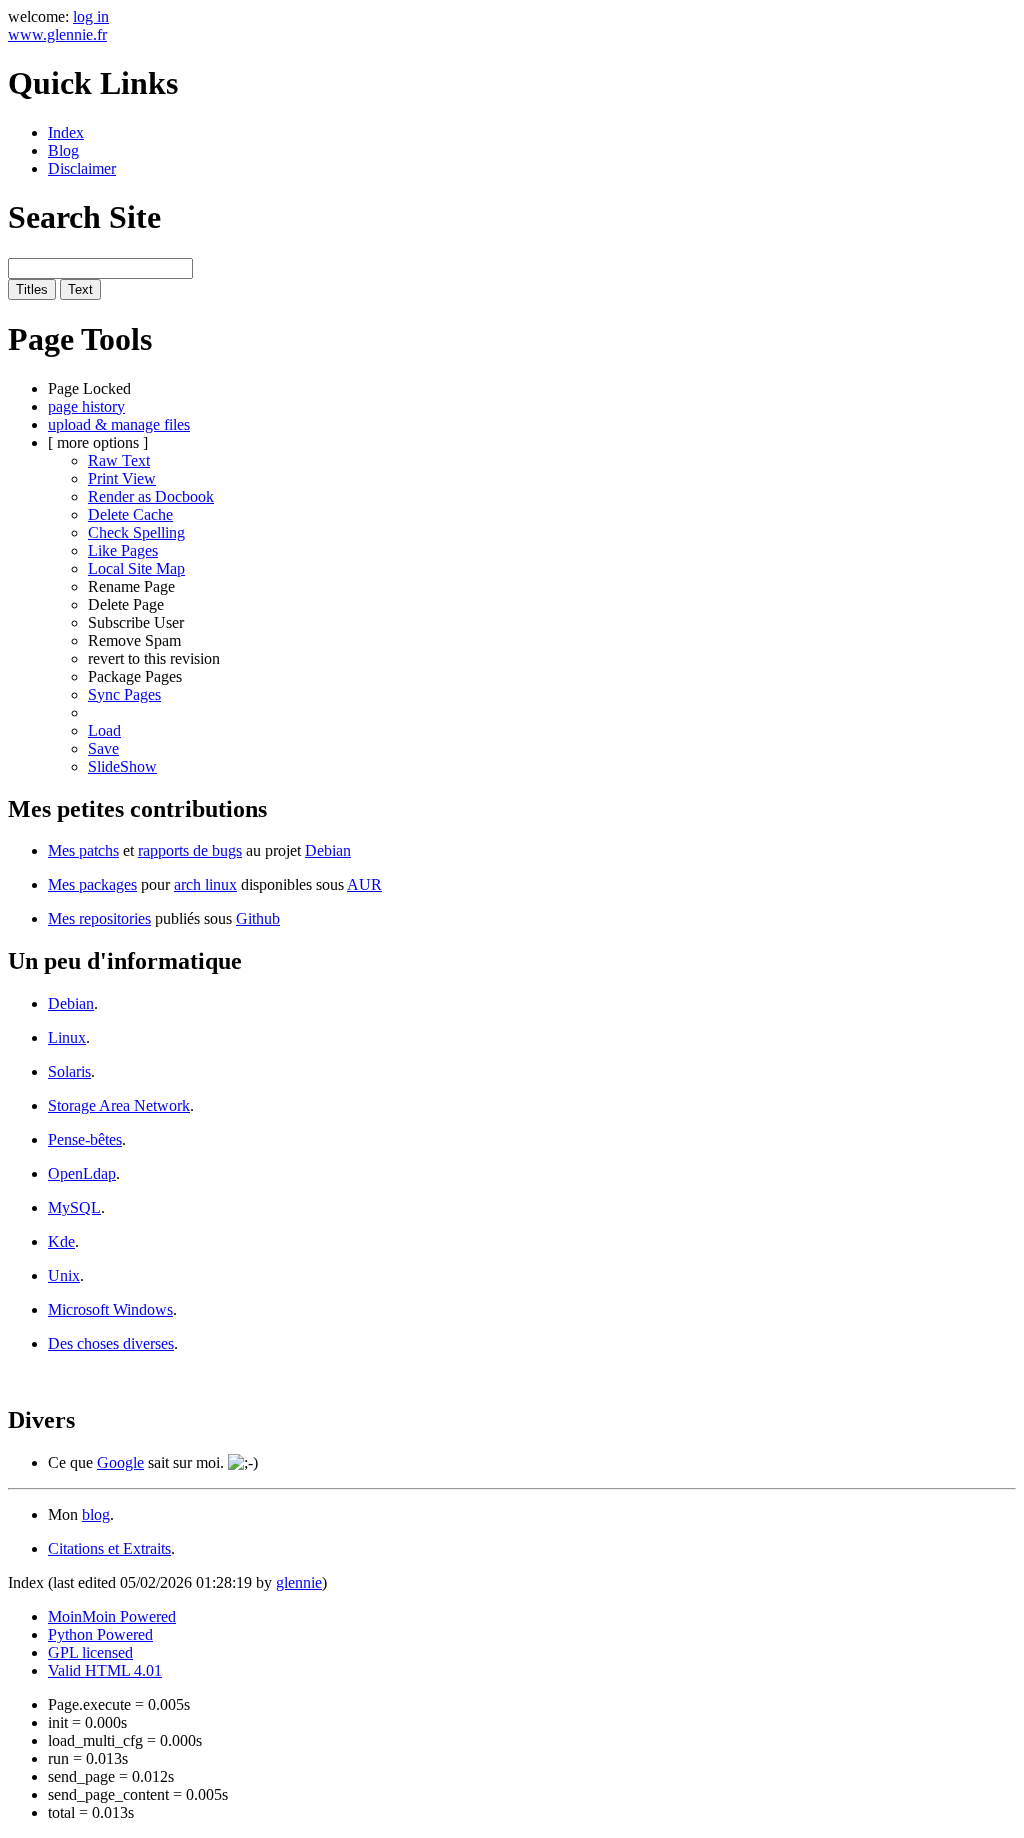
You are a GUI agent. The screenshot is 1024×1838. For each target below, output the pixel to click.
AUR (364, 884)
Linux (67, 1037)
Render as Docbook (151, 496)
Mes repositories (99, 918)
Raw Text (119, 460)
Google (120, 1462)
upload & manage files (119, 424)
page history (86, 406)
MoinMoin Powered (112, 1616)
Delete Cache (130, 514)
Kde (61, 1241)
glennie (299, 1582)
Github (258, 918)
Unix (64, 1275)
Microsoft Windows (110, 1309)
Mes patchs (83, 850)
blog (96, 1514)
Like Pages (123, 550)
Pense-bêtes (85, 1139)
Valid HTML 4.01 (105, 1670)
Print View (122, 478)
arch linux (205, 884)
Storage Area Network (119, 1105)
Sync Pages (124, 694)
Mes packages (92, 884)
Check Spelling (136, 532)
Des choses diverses (111, 1343)
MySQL (74, 1207)
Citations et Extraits (109, 1548)
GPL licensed (90, 1652)
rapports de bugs (190, 850)
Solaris (69, 1071)
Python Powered (100, 1634)
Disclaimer (82, 168)
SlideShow (122, 766)
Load (104, 730)
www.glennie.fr (57, 34)
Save (103, 748)
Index (66, 132)
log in (91, 16)
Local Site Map (136, 568)
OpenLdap (82, 1173)
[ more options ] (98, 442)
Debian (328, 850)
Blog (63, 150)
